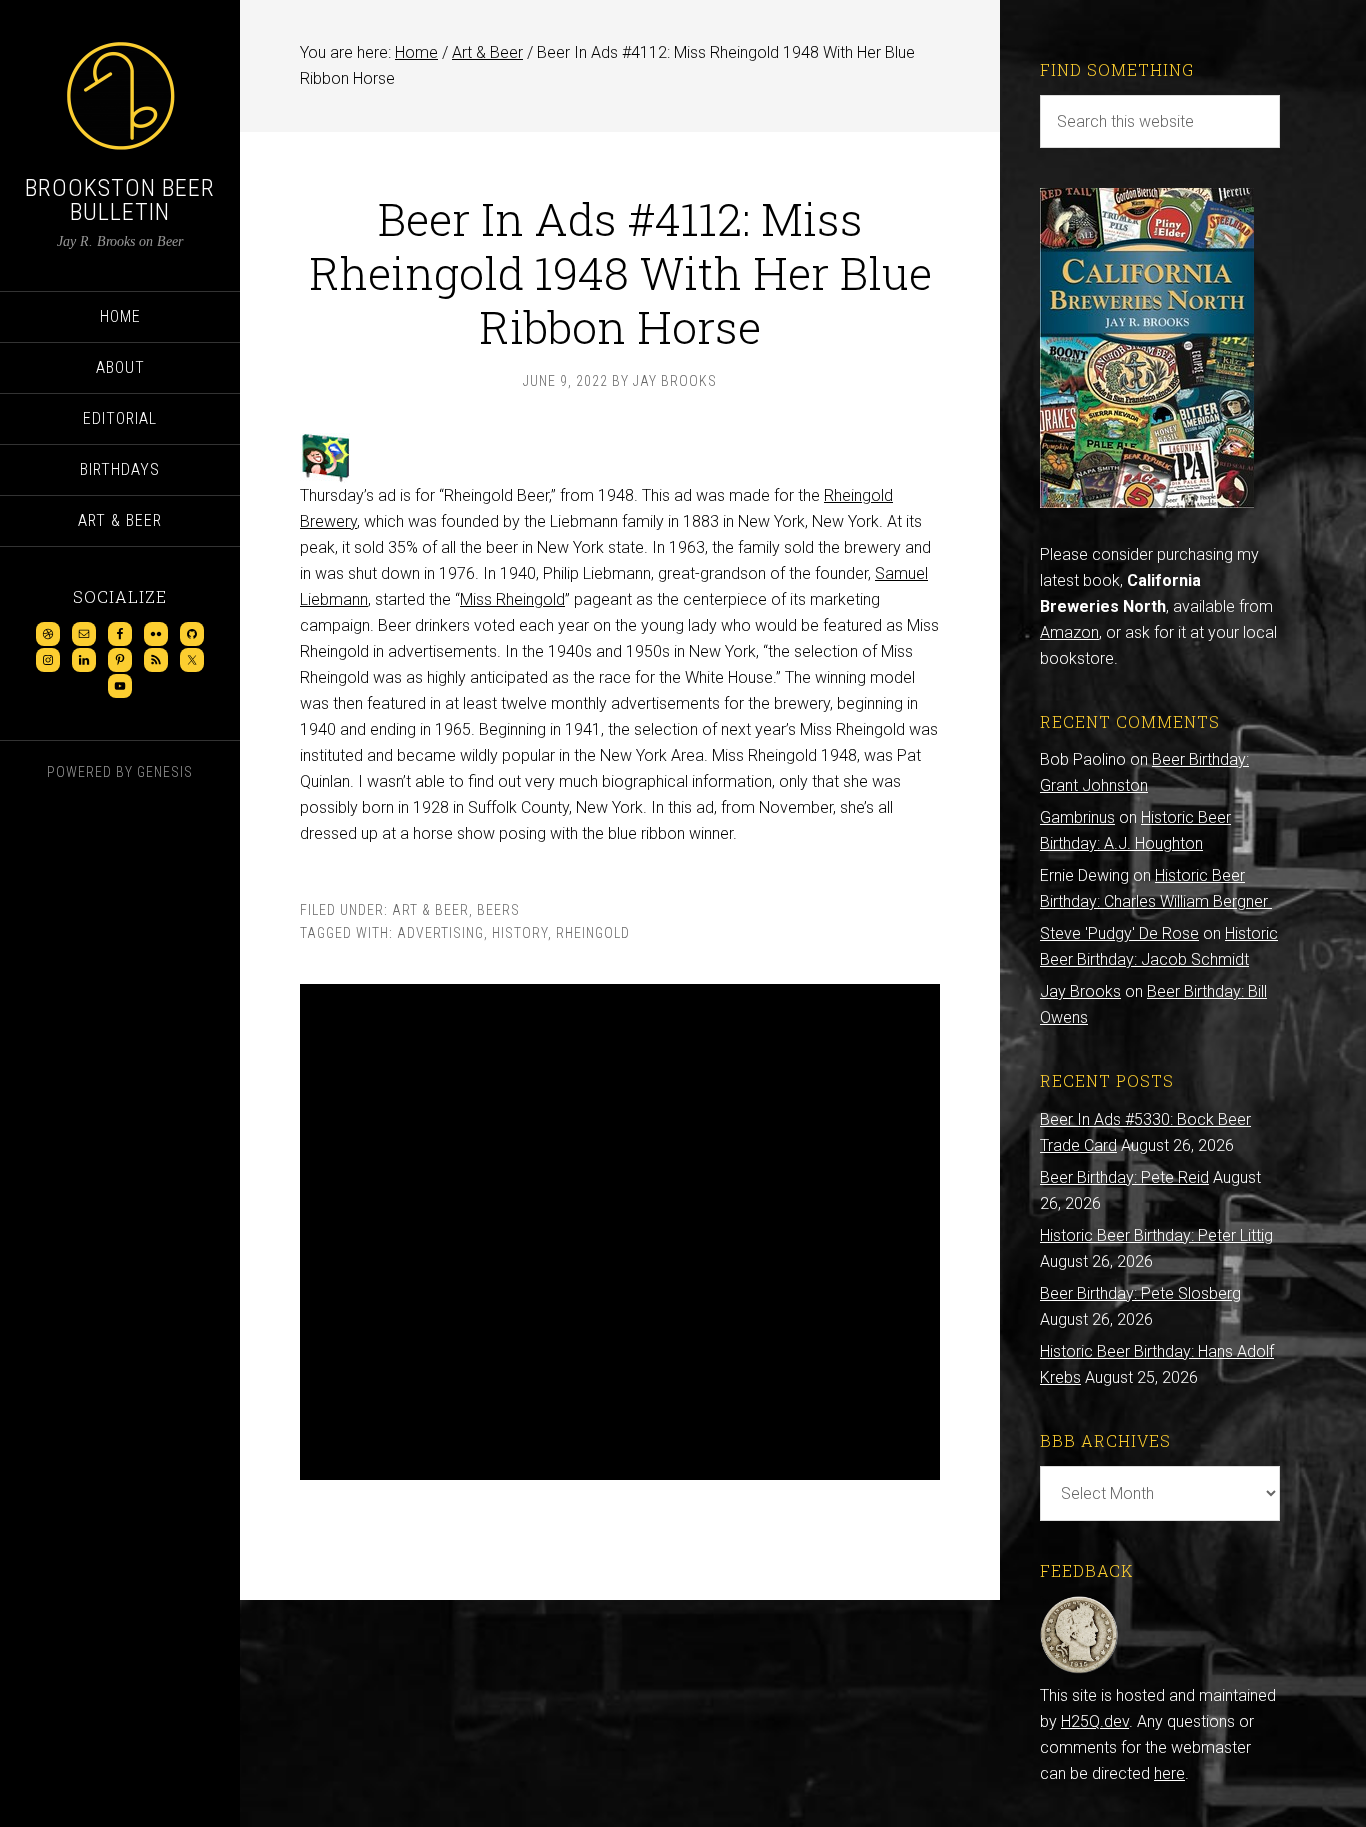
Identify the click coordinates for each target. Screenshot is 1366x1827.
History (520, 933)
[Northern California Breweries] (1147, 502)
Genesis (165, 772)
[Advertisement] (620, 1232)
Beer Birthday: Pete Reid (1124, 1177)
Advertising (440, 933)
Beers (498, 910)
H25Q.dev (1095, 1721)
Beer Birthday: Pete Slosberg (1140, 1293)
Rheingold (593, 933)
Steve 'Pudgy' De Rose (1119, 933)
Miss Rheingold (512, 599)
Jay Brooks (1080, 991)
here (1169, 1773)
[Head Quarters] (1079, 1669)
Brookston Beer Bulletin (120, 200)
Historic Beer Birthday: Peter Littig (1156, 1235)
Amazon (1069, 632)
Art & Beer (430, 910)
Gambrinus (1077, 817)
